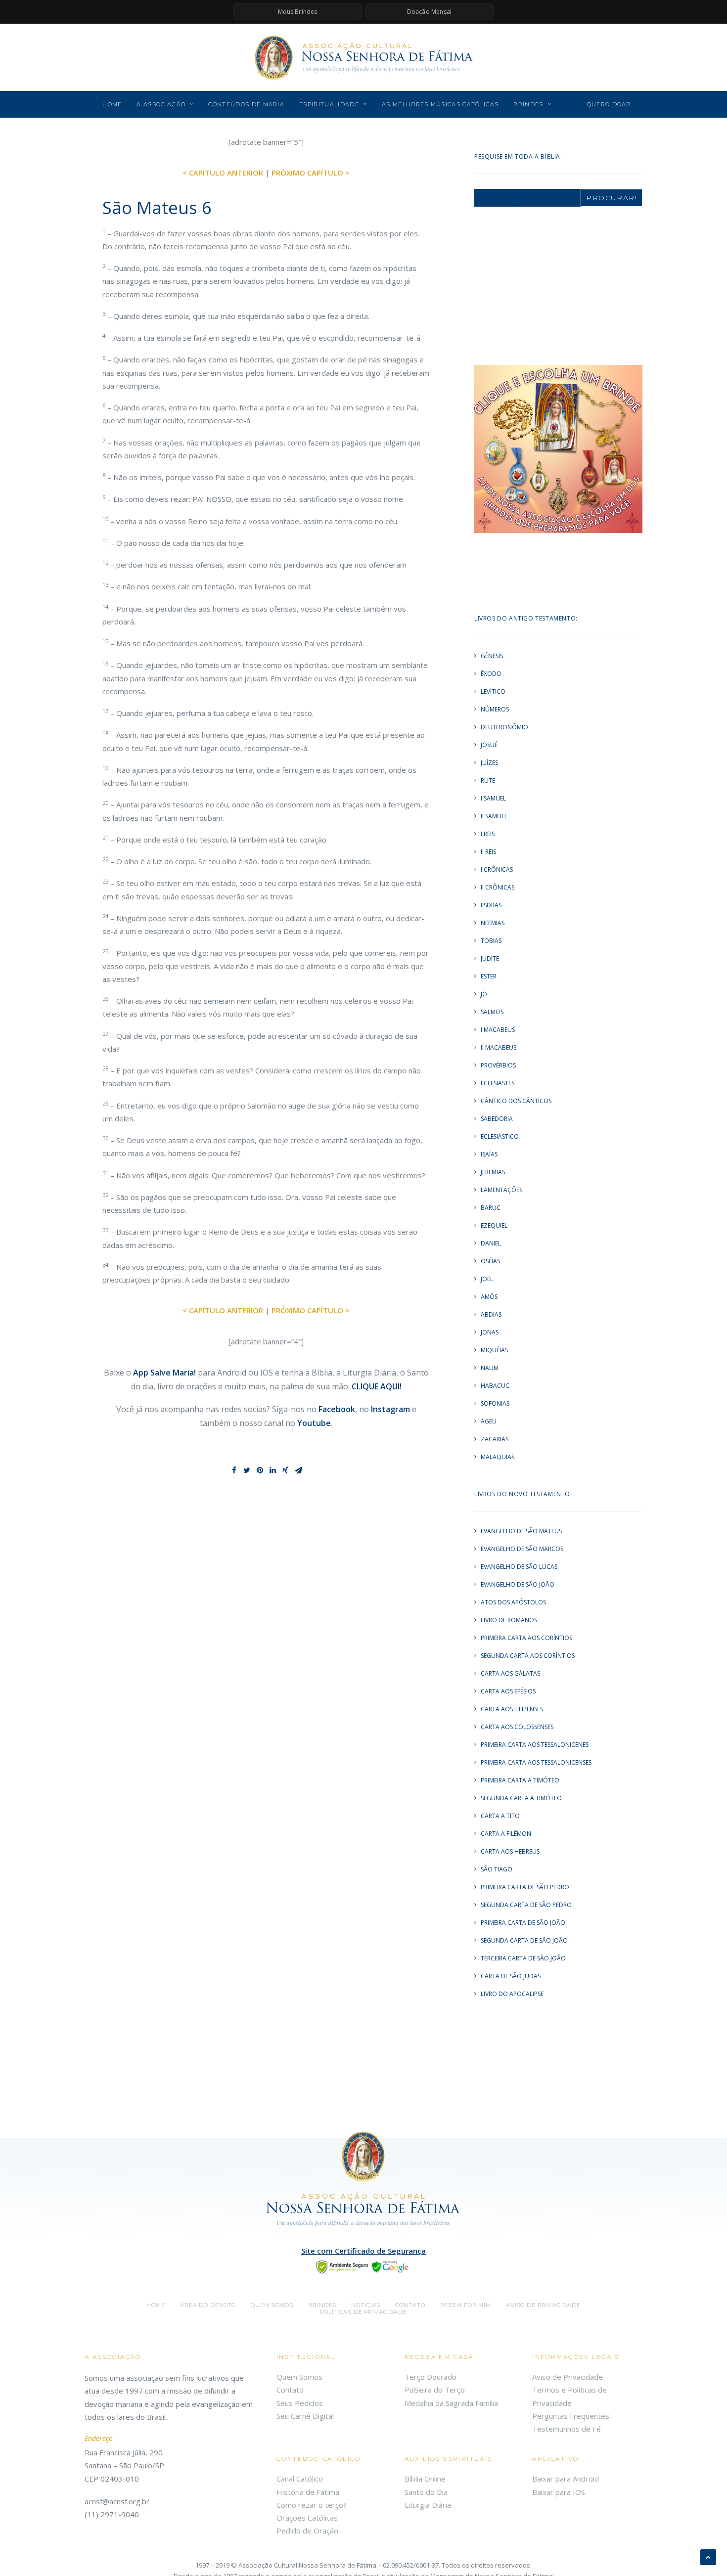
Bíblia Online (425, 2479)
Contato (410, 2305)
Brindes (528, 104)
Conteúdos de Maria (246, 104)
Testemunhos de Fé (567, 2429)
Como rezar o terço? (312, 2505)
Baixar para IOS (559, 2492)
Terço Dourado (431, 2377)
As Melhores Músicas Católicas (440, 104)
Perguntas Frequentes (571, 2416)
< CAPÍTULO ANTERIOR (223, 173)
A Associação (161, 104)
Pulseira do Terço (435, 2390)
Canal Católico (300, 2479)
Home (112, 104)
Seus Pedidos (300, 2403)
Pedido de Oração (307, 2531)
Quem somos (272, 2305)
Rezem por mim (466, 2305)
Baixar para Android (566, 2479)
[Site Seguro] (363, 2266)
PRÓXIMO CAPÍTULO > (311, 173)
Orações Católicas (307, 2518)
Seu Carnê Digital (305, 2416)
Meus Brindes (297, 12)
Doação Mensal (430, 12)
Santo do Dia (426, 2492)
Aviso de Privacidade (543, 2305)
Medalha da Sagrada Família (451, 2403)
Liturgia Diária (428, 2505)
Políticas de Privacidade (363, 2312)
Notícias (366, 2305)
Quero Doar (609, 104)
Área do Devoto (208, 2305)
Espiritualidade (329, 104)
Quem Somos (299, 2377)
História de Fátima (308, 2492)
